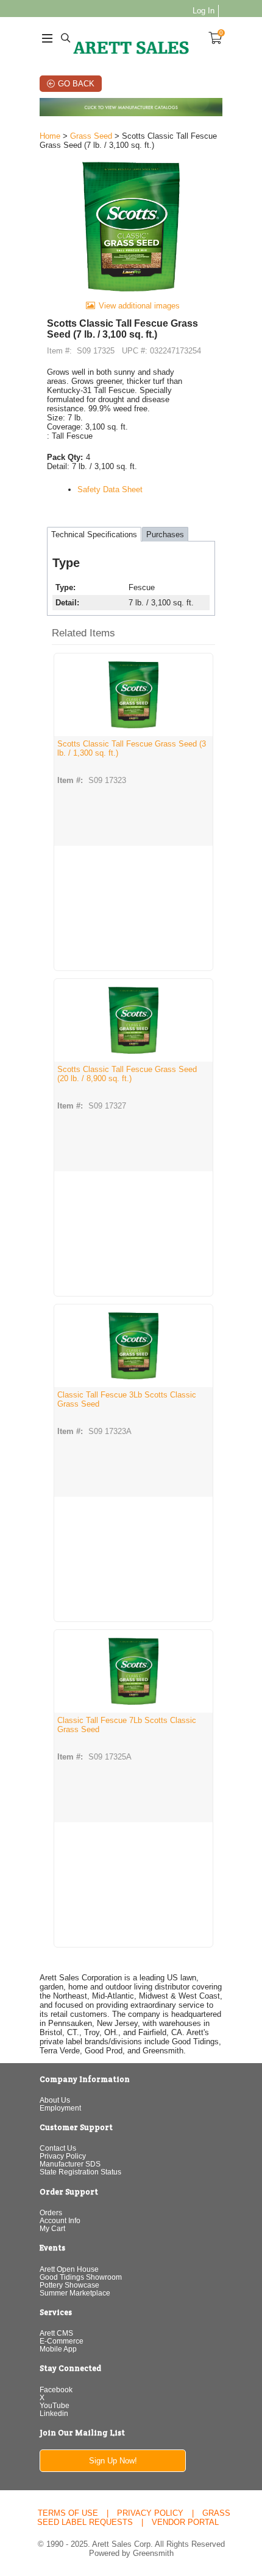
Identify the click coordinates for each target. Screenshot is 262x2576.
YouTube (55, 2405)
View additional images (139, 306)
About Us (55, 2100)
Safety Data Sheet (110, 489)
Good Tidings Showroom (81, 2277)
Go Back (76, 84)
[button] (133, 634)
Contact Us (58, 2148)
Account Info (60, 2220)
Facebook (56, 2390)
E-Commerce (62, 2341)
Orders (51, 2212)
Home (50, 136)
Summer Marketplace (75, 2293)
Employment (60, 2108)
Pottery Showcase (69, 2285)
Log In (204, 11)
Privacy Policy (63, 2156)
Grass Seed (91, 136)
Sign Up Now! (113, 2461)
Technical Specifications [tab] (94, 534)
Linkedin (54, 2413)
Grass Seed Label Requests (134, 2518)
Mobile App (58, 2349)
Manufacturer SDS (70, 2164)
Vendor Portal (185, 2522)
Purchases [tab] (165, 534)
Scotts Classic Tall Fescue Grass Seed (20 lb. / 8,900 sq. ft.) (127, 1074)
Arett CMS (56, 2333)
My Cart (52, 2228)
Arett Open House (69, 2269)
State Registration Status (80, 2172)
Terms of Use (68, 2513)
